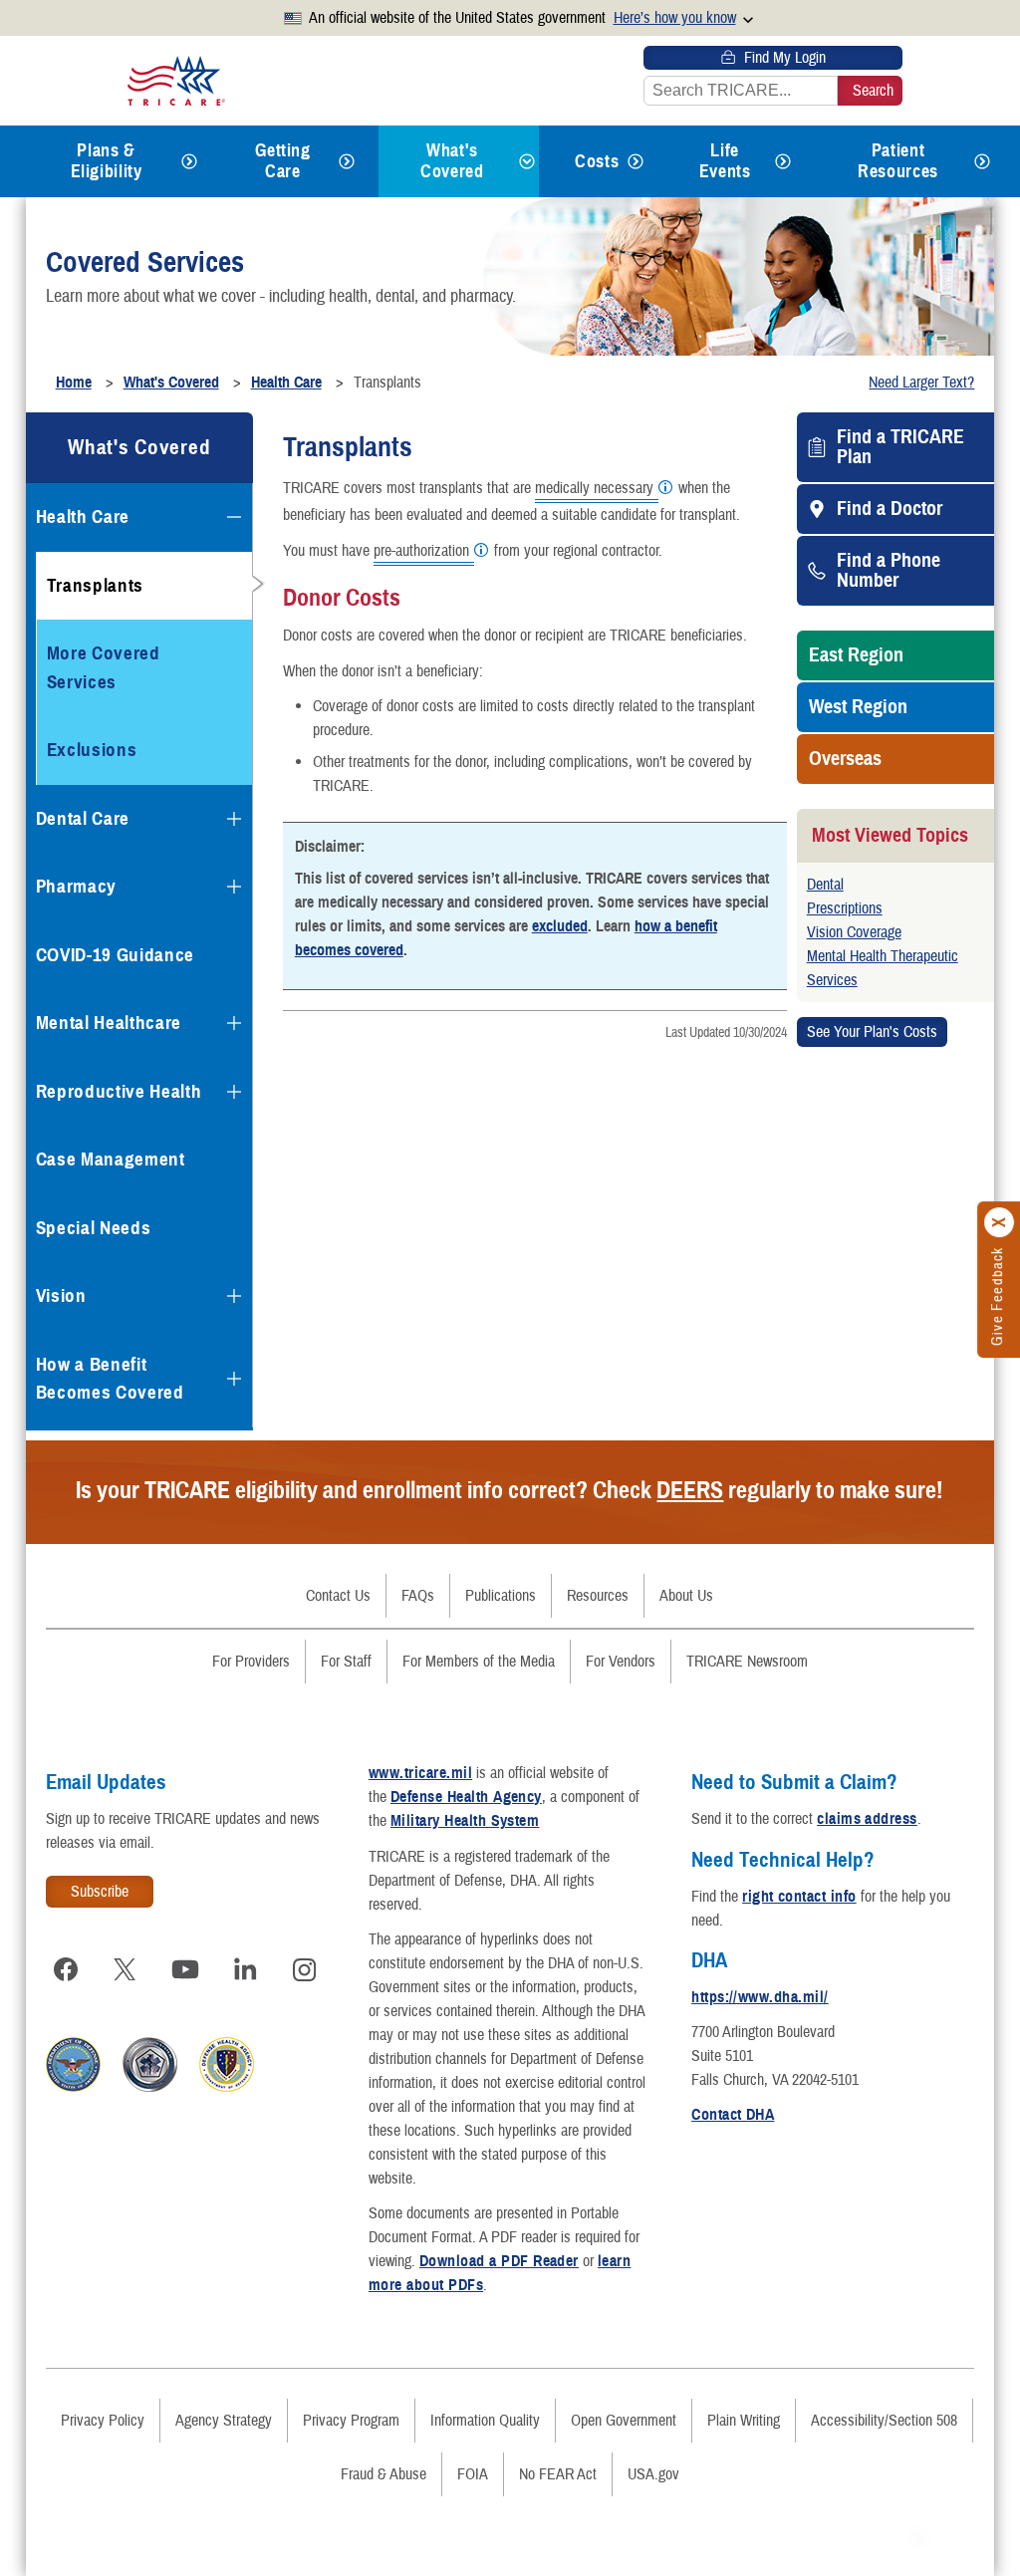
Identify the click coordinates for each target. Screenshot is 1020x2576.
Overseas (845, 759)
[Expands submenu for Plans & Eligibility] (189, 161)
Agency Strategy (224, 2421)
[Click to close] (1000, 1222)
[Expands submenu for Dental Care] (234, 819)
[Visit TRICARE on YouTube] (185, 1969)
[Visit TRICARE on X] (126, 1969)
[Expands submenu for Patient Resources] (982, 161)
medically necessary (594, 489)
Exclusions (92, 750)
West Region (858, 707)
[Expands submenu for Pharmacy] (234, 887)
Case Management (111, 1159)
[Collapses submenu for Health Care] (234, 517)
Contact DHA (733, 2115)
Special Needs (94, 1228)
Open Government (624, 2421)
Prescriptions (845, 908)
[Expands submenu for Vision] (234, 1296)
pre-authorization (421, 552)
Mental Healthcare (109, 1023)
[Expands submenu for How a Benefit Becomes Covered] (234, 1379)
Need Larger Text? (921, 383)
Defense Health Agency (466, 1797)
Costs (597, 161)
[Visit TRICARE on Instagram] (305, 1969)
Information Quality (485, 2421)
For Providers (251, 1662)
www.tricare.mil (420, 1773)
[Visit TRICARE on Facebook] (66, 1969)
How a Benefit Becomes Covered (110, 1379)
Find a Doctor (890, 509)
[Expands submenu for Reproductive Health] (234, 1092)
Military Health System (465, 1821)
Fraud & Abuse (383, 2474)
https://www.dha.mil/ (760, 1997)
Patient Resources (898, 161)
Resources (598, 1596)
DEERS (690, 1490)
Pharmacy (76, 886)
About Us (686, 1596)
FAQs (418, 1596)
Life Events (725, 161)
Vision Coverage (854, 932)
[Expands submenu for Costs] (636, 161)
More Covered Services (104, 667)
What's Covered (452, 161)
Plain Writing (744, 2421)
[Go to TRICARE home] (176, 80)
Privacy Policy (103, 2421)
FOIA (473, 2474)
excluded (560, 926)
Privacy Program (351, 2421)
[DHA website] (227, 2087)
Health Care (83, 516)
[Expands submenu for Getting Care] (347, 161)
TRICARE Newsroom (747, 1662)
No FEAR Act (558, 2474)
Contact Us (338, 1596)
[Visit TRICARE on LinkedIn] (245, 1969)
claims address (867, 1819)
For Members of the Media (479, 1662)
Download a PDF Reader (499, 2261)
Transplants (95, 585)
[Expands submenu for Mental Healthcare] (234, 1023)
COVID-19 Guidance (115, 955)
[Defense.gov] (73, 2087)
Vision (61, 1295)
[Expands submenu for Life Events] (783, 161)
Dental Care (83, 818)
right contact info (799, 1897)
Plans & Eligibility (107, 161)
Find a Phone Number (889, 571)
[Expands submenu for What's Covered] (527, 161)
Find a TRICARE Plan (900, 447)
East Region (856, 655)
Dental (825, 885)
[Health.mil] (150, 2087)
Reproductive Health (119, 1091)
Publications (501, 1596)
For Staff (346, 1662)
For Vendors (621, 1662)
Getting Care (282, 161)
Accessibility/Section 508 (884, 2421)
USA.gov (653, 2474)
